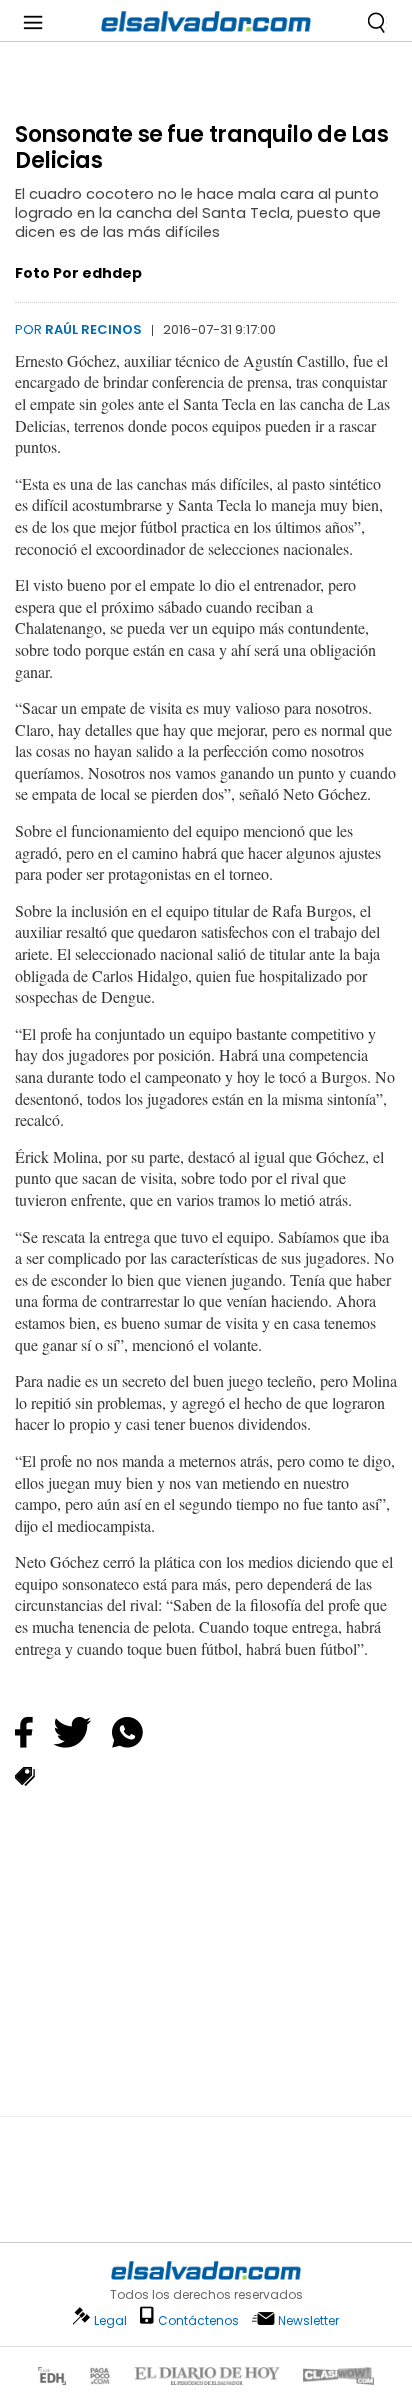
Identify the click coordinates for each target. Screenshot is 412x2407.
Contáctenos (198, 2320)
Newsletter (308, 2320)
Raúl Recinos (93, 329)
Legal (110, 2320)
